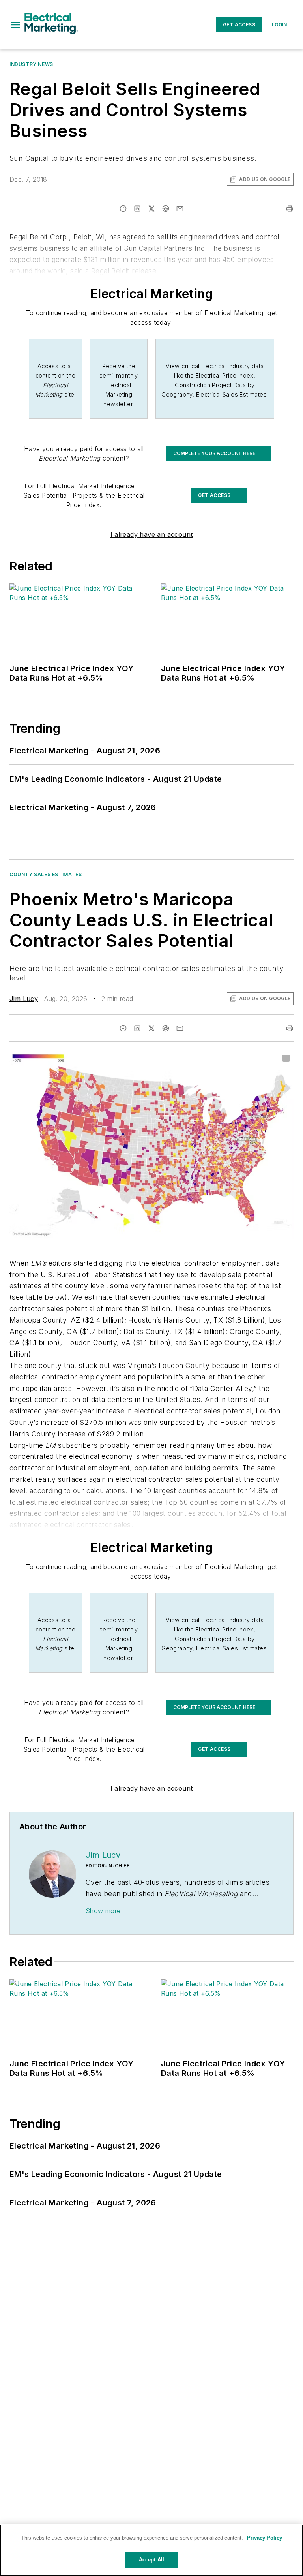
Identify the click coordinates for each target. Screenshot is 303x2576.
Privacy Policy (265, 2538)
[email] (180, 209)
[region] (151, 2550)
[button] (15, 25)
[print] (290, 209)
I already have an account (152, 534)
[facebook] (123, 209)
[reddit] (166, 209)
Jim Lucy (24, 999)
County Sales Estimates (46, 874)
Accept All (151, 2560)
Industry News (31, 64)
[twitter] (151, 209)
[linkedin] (137, 209)
